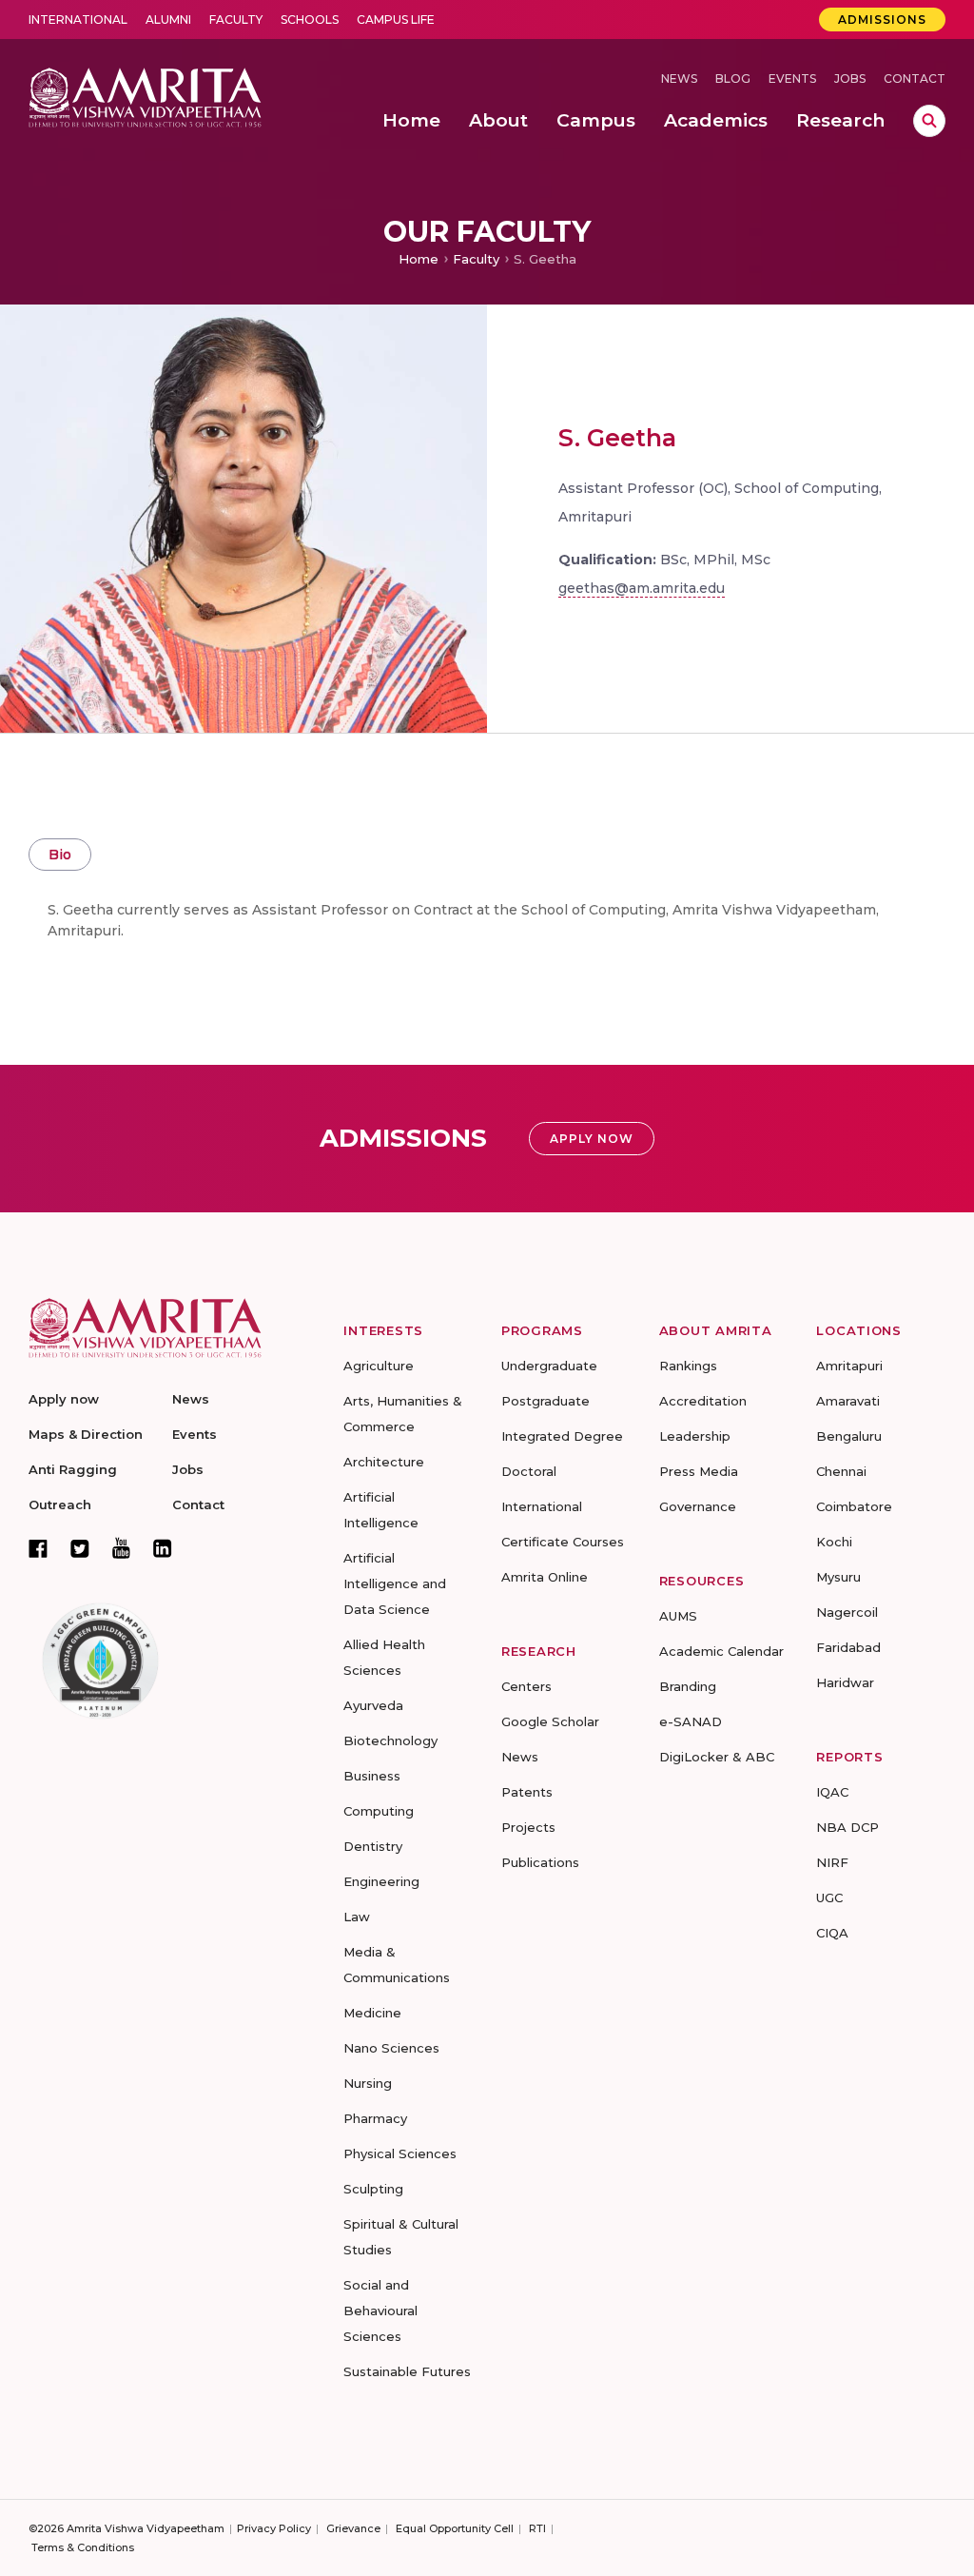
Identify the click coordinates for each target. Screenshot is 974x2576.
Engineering (381, 1881)
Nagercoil (847, 1612)
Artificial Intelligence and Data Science (395, 1583)
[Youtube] (121, 1548)
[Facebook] (38, 1548)
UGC (829, 1898)
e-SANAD (691, 1721)
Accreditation (703, 1401)
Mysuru (838, 1577)
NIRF (832, 1862)
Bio (60, 855)
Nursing (368, 2083)
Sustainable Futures (407, 2371)
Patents (527, 1792)
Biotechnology (390, 1740)
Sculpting (373, 2189)
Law (357, 1917)
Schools (310, 20)
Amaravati (848, 1401)
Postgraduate (545, 1401)
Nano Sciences (391, 2048)
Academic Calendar (721, 1651)
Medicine (372, 2013)
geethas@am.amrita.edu (642, 588)
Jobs (850, 79)
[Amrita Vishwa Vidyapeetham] (145, 96)
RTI (537, 2528)
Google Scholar (550, 1721)
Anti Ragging (73, 1469)
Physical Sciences (400, 2153)
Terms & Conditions (83, 2547)
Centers (526, 1686)
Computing (379, 1811)
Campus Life (396, 20)
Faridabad (848, 1647)
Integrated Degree (562, 1436)
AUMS (678, 1616)
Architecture (384, 1462)
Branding (688, 1686)
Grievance (353, 2528)
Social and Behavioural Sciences (380, 2311)
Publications (540, 1862)
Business (372, 1776)
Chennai (841, 1471)
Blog (733, 79)
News (679, 79)
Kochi (834, 1542)
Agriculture (379, 1366)
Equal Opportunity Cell (455, 2528)
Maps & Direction (86, 1434)
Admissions (882, 20)
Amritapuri (849, 1366)
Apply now (64, 1399)
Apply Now (592, 1139)
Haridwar (845, 1682)
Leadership (695, 1436)
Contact (915, 79)
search (929, 121)
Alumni (168, 20)
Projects (528, 1827)
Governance (698, 1506)
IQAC (832, 1792)
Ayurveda (373, 1705)
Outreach (60, 1504)
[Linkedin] (163, 1548)
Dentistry (373, 1846)
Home (419, 259)
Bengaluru (849, 1436)
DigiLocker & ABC (717, 1757)
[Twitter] (80, 1548)
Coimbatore (854, 1506)
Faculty (236, 20)
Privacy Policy (274, 2528)
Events (792, 79)
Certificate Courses (563, 1542)
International (78, 20)
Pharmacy (375, 2118)
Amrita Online (545, 1577)
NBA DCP (847, 1827)
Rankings (688, 1366)
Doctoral (529, 1471)
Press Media (699, 1471)
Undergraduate (549, 1366)
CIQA (832, 1933)
